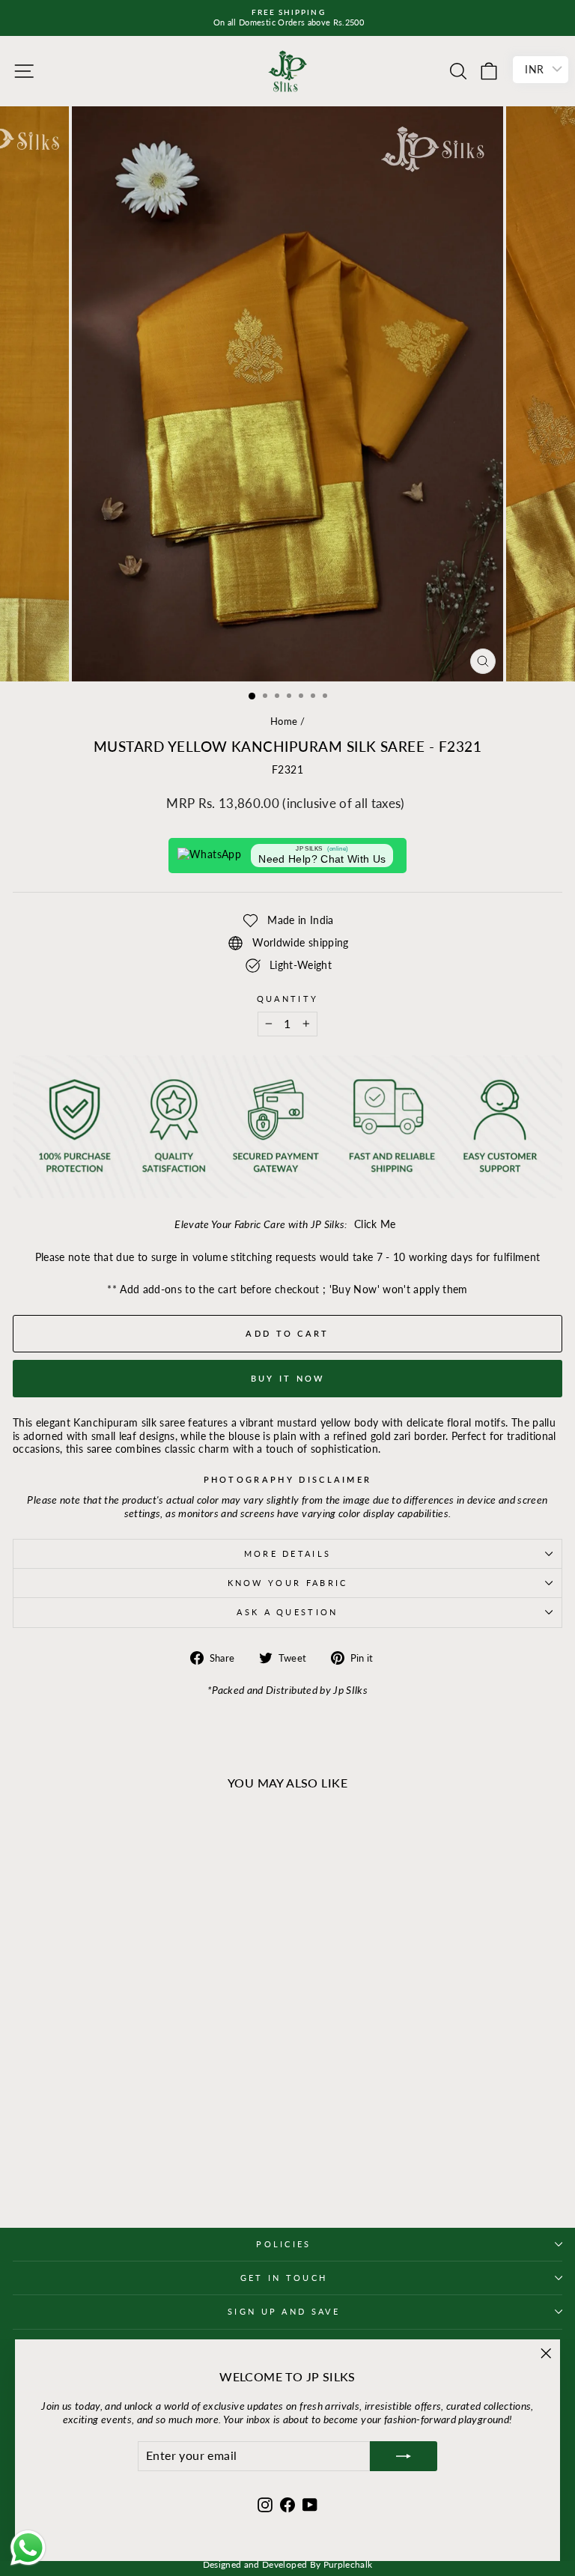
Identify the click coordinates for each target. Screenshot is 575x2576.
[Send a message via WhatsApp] (28, 2548)
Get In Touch (284, 2278)
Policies (284, 2244)
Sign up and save (284, 2311)
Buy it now (288, 1378)
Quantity (288, 999)
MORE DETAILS (288, 1553)
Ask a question (287, 1612)
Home (284, 721)
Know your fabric (288, 1583)
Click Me (375, 1224)
